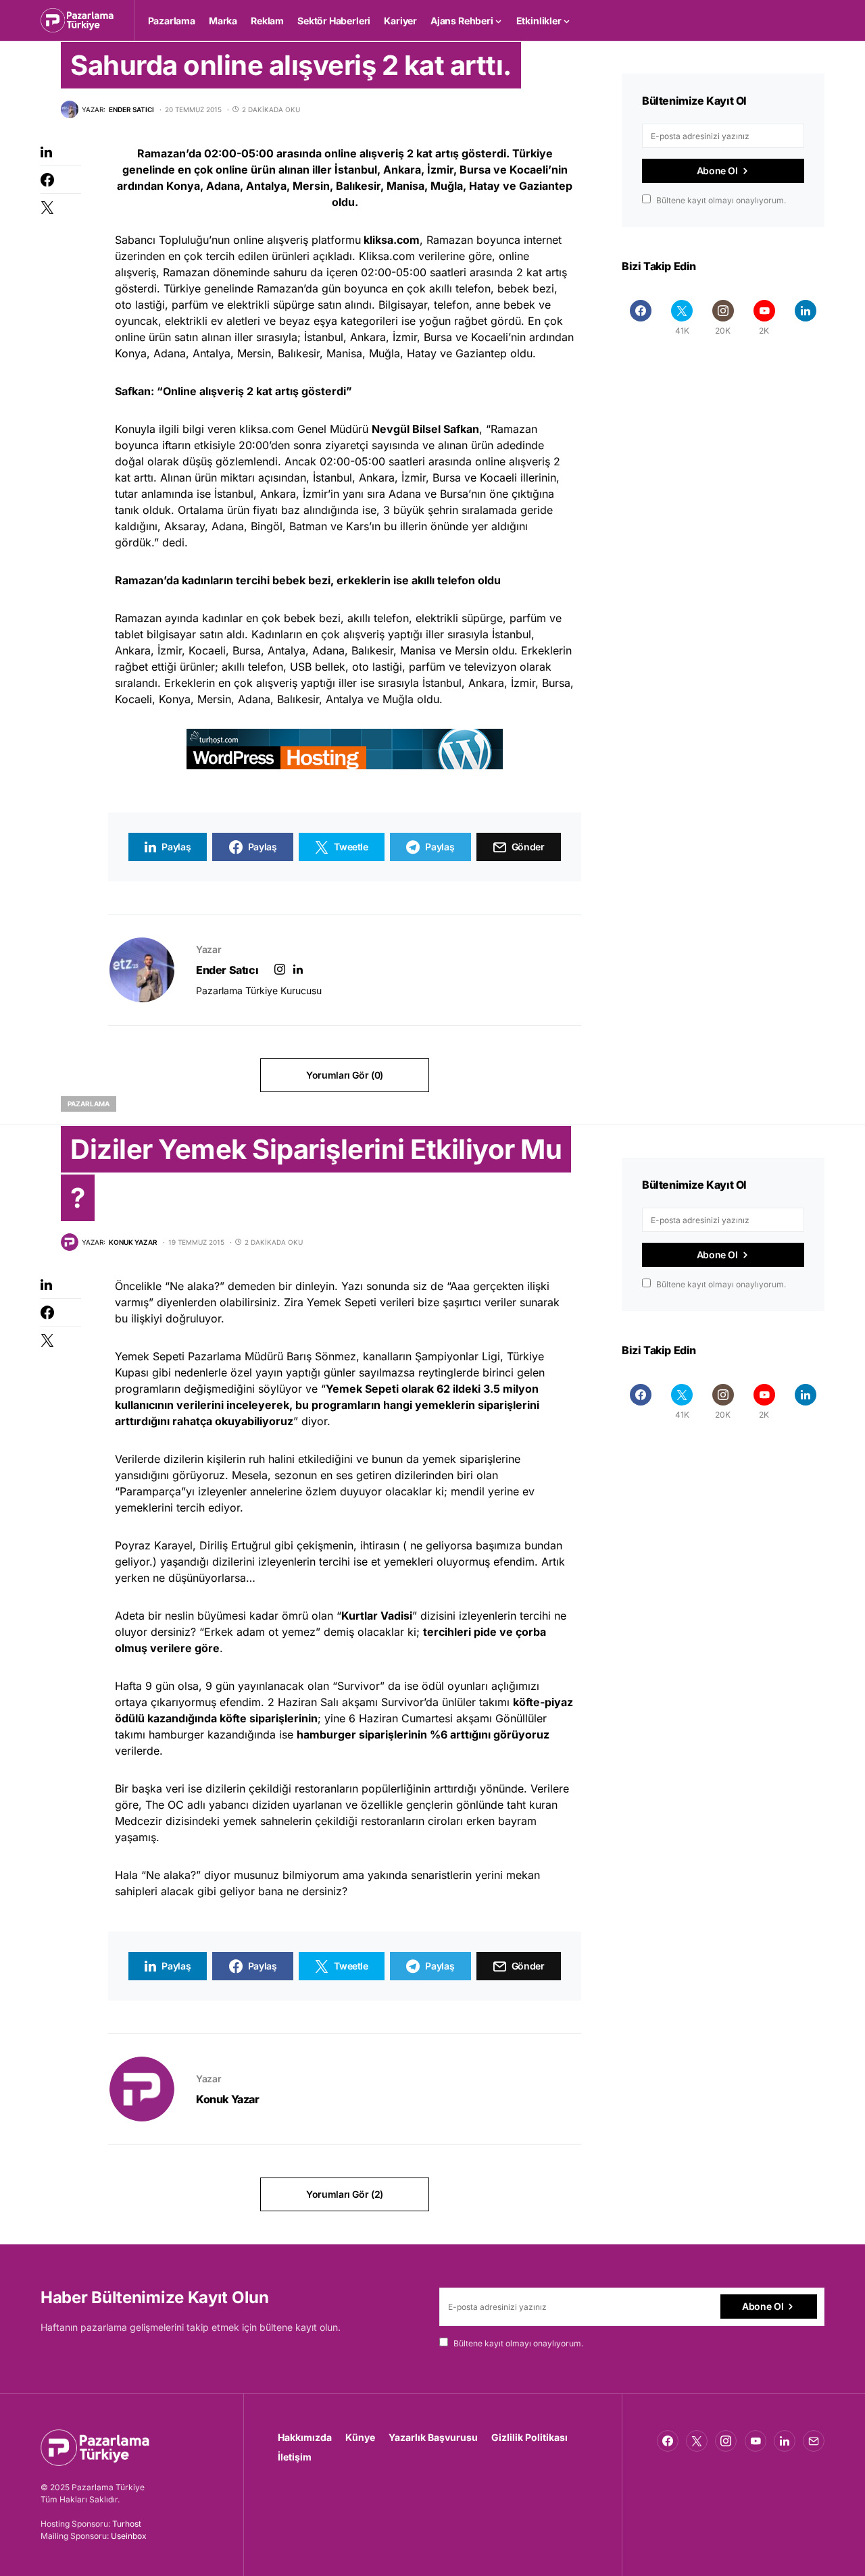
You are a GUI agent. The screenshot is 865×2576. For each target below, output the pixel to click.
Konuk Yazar (228, 2099)
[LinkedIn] (805, 317)
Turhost (127, 2524)
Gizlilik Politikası (529, 2437)
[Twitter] (697, 2441)
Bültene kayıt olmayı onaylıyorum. (721, 200)
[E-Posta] (814, 2441)
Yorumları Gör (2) (345, 2194)
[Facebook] (641, 317)
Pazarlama (89, 1104)
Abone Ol (717, 171)
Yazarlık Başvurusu (433, 2437)
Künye (360, 2437)
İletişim (295, 2457)
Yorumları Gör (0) (345, 1075)
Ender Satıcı (227, 970)
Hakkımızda (305, 2437)
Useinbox (129, 2536)
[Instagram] (726, 2441)
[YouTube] (756, 2441)
